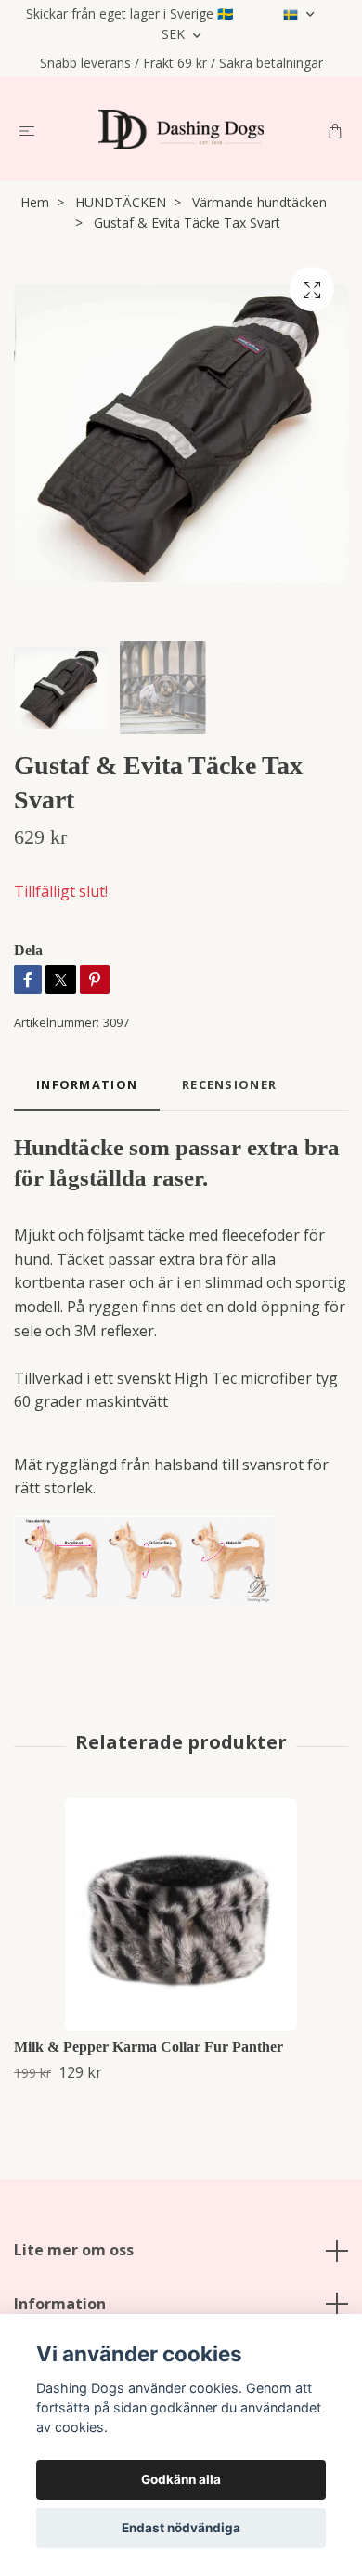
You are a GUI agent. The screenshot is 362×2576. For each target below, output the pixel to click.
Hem (35, 202)
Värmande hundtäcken (259, 202)
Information (60, 2304)
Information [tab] (87, 1084)
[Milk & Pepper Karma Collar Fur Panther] (181, 1914)
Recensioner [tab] (229, 1084)
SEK (175, 34)
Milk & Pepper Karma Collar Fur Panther (149, 2047)
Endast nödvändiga (181, 2528)
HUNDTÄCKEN (121, 202)
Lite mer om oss (74, 2250)
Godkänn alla (181, 2479)
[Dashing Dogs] (181, 129)
